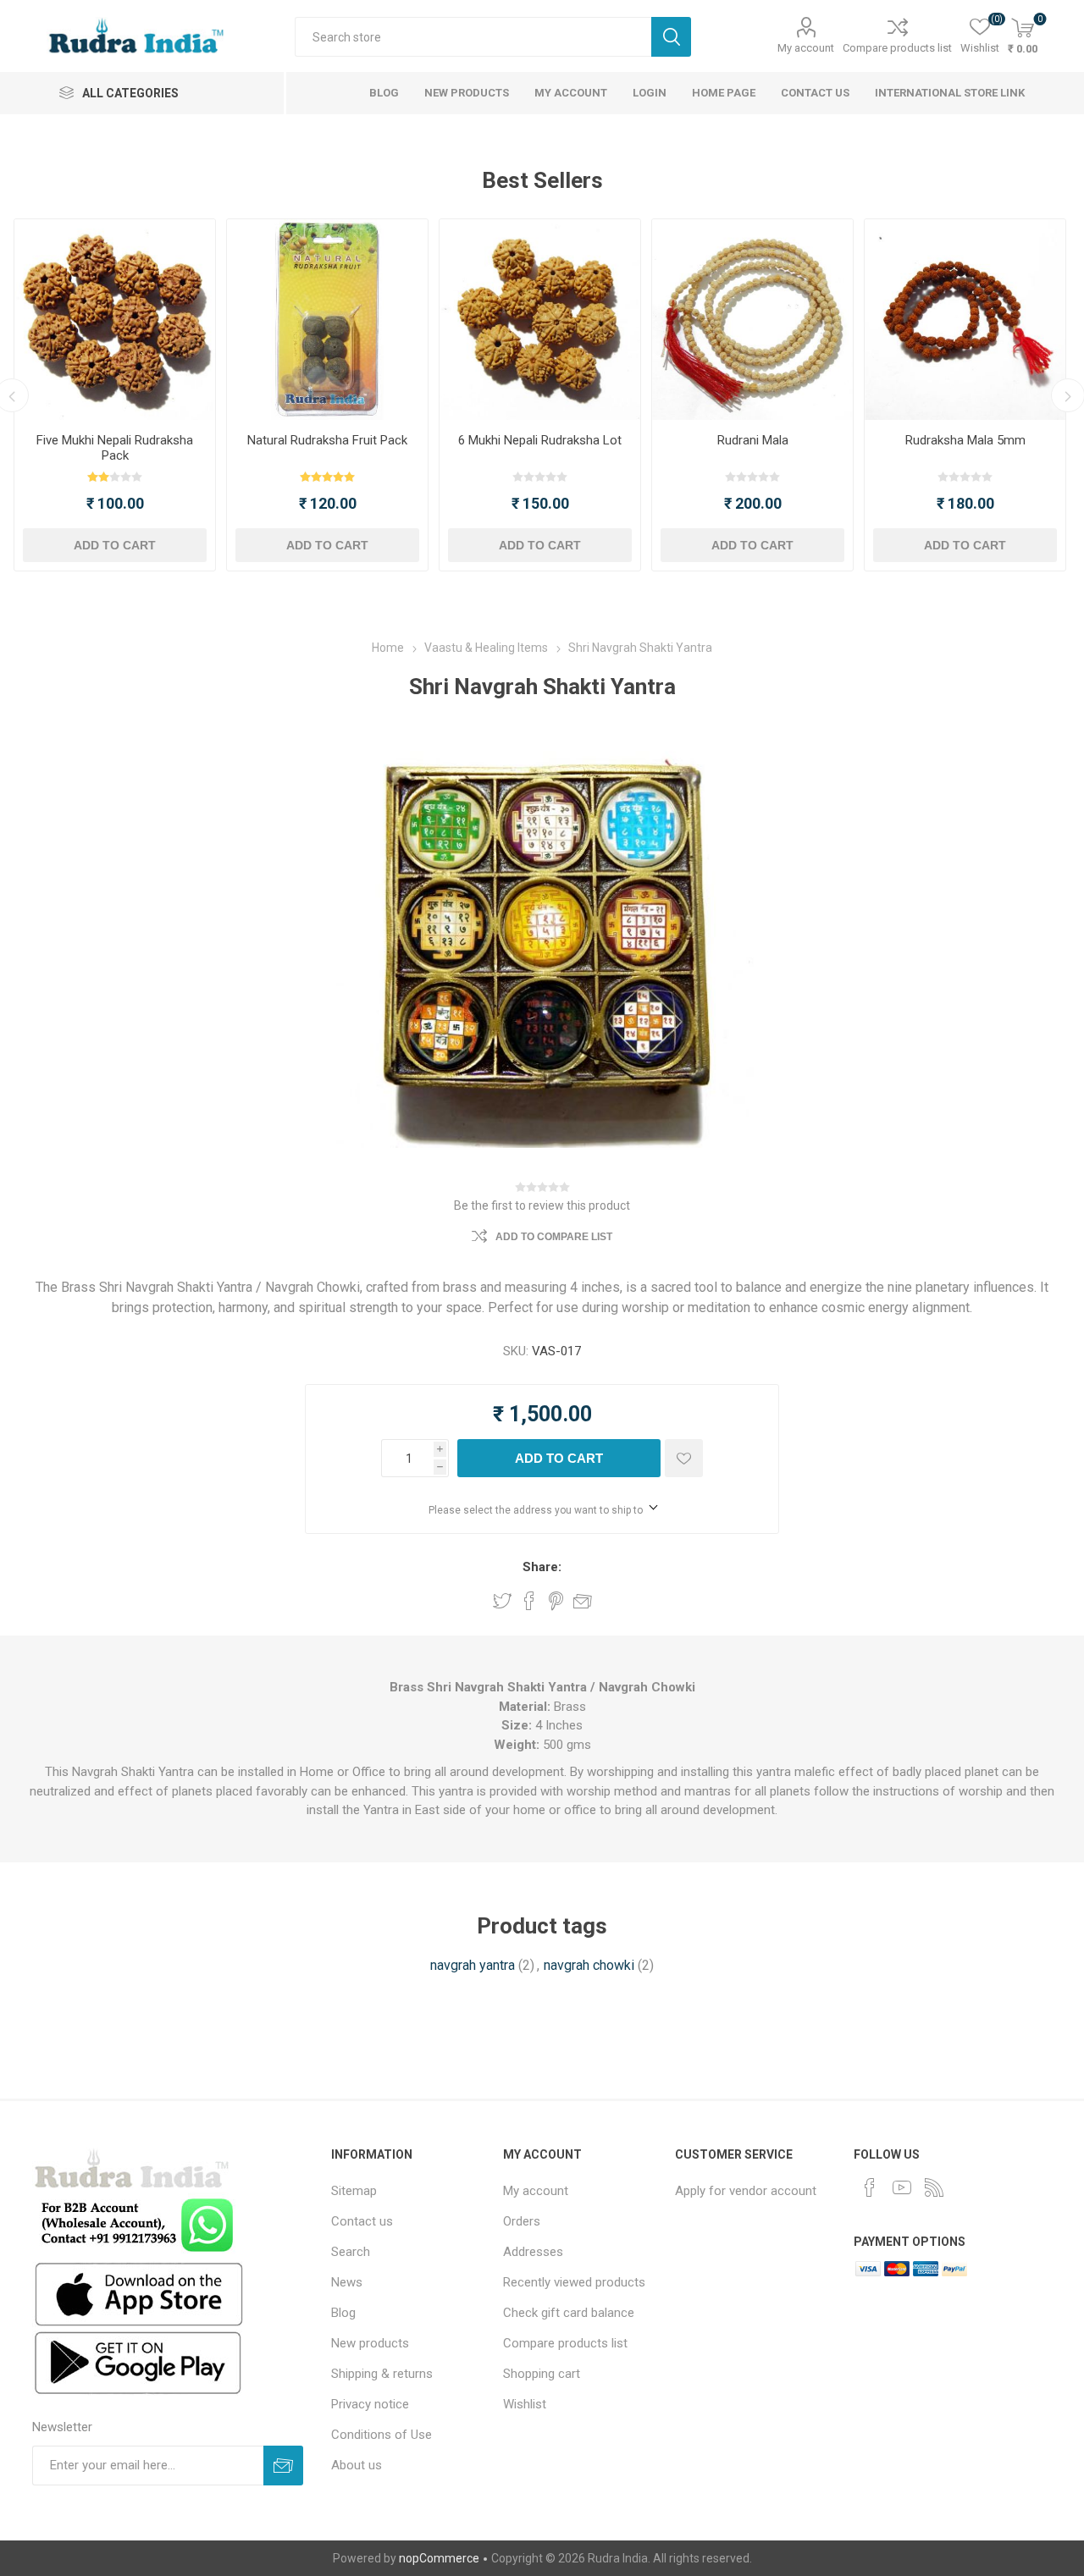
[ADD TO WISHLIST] (684, 1458)
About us (357, 2465)
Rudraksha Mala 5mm (965, 440)
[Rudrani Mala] (752, 320)
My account (806, 48)
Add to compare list (554, 1237)
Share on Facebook (529, 1601)
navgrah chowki (589, 1965)
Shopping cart (542, 2374)
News (347, 2282)
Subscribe (283, 2466)
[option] (115, 395)
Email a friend (583, 1601)
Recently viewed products (574, 2282)
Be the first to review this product (542, 1205)
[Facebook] (870, 2187)
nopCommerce (439, 2558)
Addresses (533, 2252)
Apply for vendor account (746, 2191)
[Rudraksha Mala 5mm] (965, 320)
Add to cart (115, 545)
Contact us (362, 2221)
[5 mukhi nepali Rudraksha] (115, 320)
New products (370, 2343)
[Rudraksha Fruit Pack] (327, 320)
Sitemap (354, 2191)
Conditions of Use (382, 2435)
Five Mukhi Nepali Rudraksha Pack (115, 448)
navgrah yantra (473, 1965)
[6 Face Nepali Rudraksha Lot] (540, 320)
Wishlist (525, 2404)
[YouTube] (902, 2187)
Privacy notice (370, 2404)
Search (671, 37)
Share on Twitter (502, 1601)
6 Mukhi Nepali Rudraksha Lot (540, 440)
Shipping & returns (382, 2374)
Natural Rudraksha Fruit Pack (327, 440)
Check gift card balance (569, 2313)
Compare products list (897, 48)
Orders (522, 2221)
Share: (542, 1567)
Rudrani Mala (753, 440)
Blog (343, 2313)
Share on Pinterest (556, 1601)
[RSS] (934, 2187)
